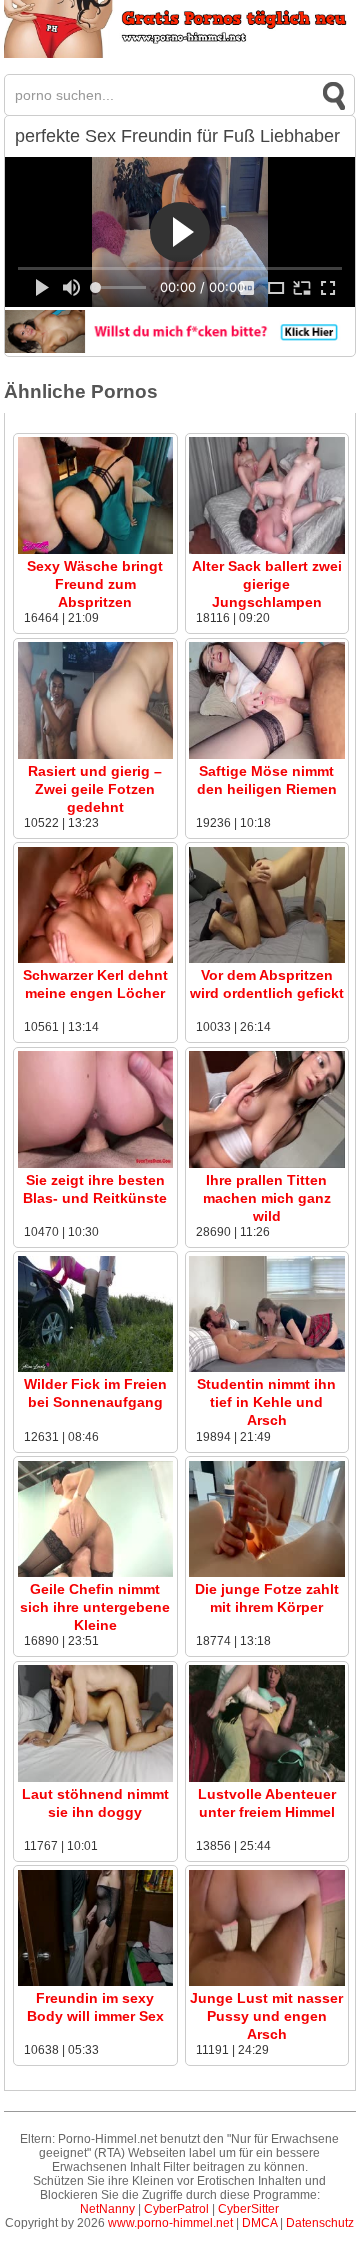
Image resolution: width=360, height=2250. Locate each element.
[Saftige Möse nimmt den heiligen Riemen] (266, 755)
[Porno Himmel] (180, 54)
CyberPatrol (176, 2209)
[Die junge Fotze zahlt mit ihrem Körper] (266, 1573)
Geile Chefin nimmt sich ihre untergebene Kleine (95, 1607)
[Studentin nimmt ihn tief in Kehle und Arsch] (266, 1368)
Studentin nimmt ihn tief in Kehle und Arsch (266, 1402)
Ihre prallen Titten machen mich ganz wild (267, 1198)
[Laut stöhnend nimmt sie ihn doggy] (95, 1778)
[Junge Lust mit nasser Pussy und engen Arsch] (266, 1982)
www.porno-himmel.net (170, 2223)
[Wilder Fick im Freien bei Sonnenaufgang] (95, 1368)
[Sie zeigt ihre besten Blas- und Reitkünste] (95, 1164)
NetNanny (107, 2209)
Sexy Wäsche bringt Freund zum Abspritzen (95, 584)
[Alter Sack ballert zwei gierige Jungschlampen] (266, 550)
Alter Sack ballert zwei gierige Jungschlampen (267, 584)
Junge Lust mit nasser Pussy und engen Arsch (266, 2016)
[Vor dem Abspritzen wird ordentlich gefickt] (266, 959)
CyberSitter (248, 2209)
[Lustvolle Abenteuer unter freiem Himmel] (266, 1778)
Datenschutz (320, 2223)
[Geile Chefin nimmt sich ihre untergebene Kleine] (95, 1573)
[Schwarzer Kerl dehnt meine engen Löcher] (95, 959)
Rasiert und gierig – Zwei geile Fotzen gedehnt (95, 789)
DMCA (259, 2223)
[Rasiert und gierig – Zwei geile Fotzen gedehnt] (95, 755)
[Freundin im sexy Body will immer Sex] (95, 1982)
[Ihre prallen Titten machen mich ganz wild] (266, 1164)
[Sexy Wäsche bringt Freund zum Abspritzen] (95, 550)
